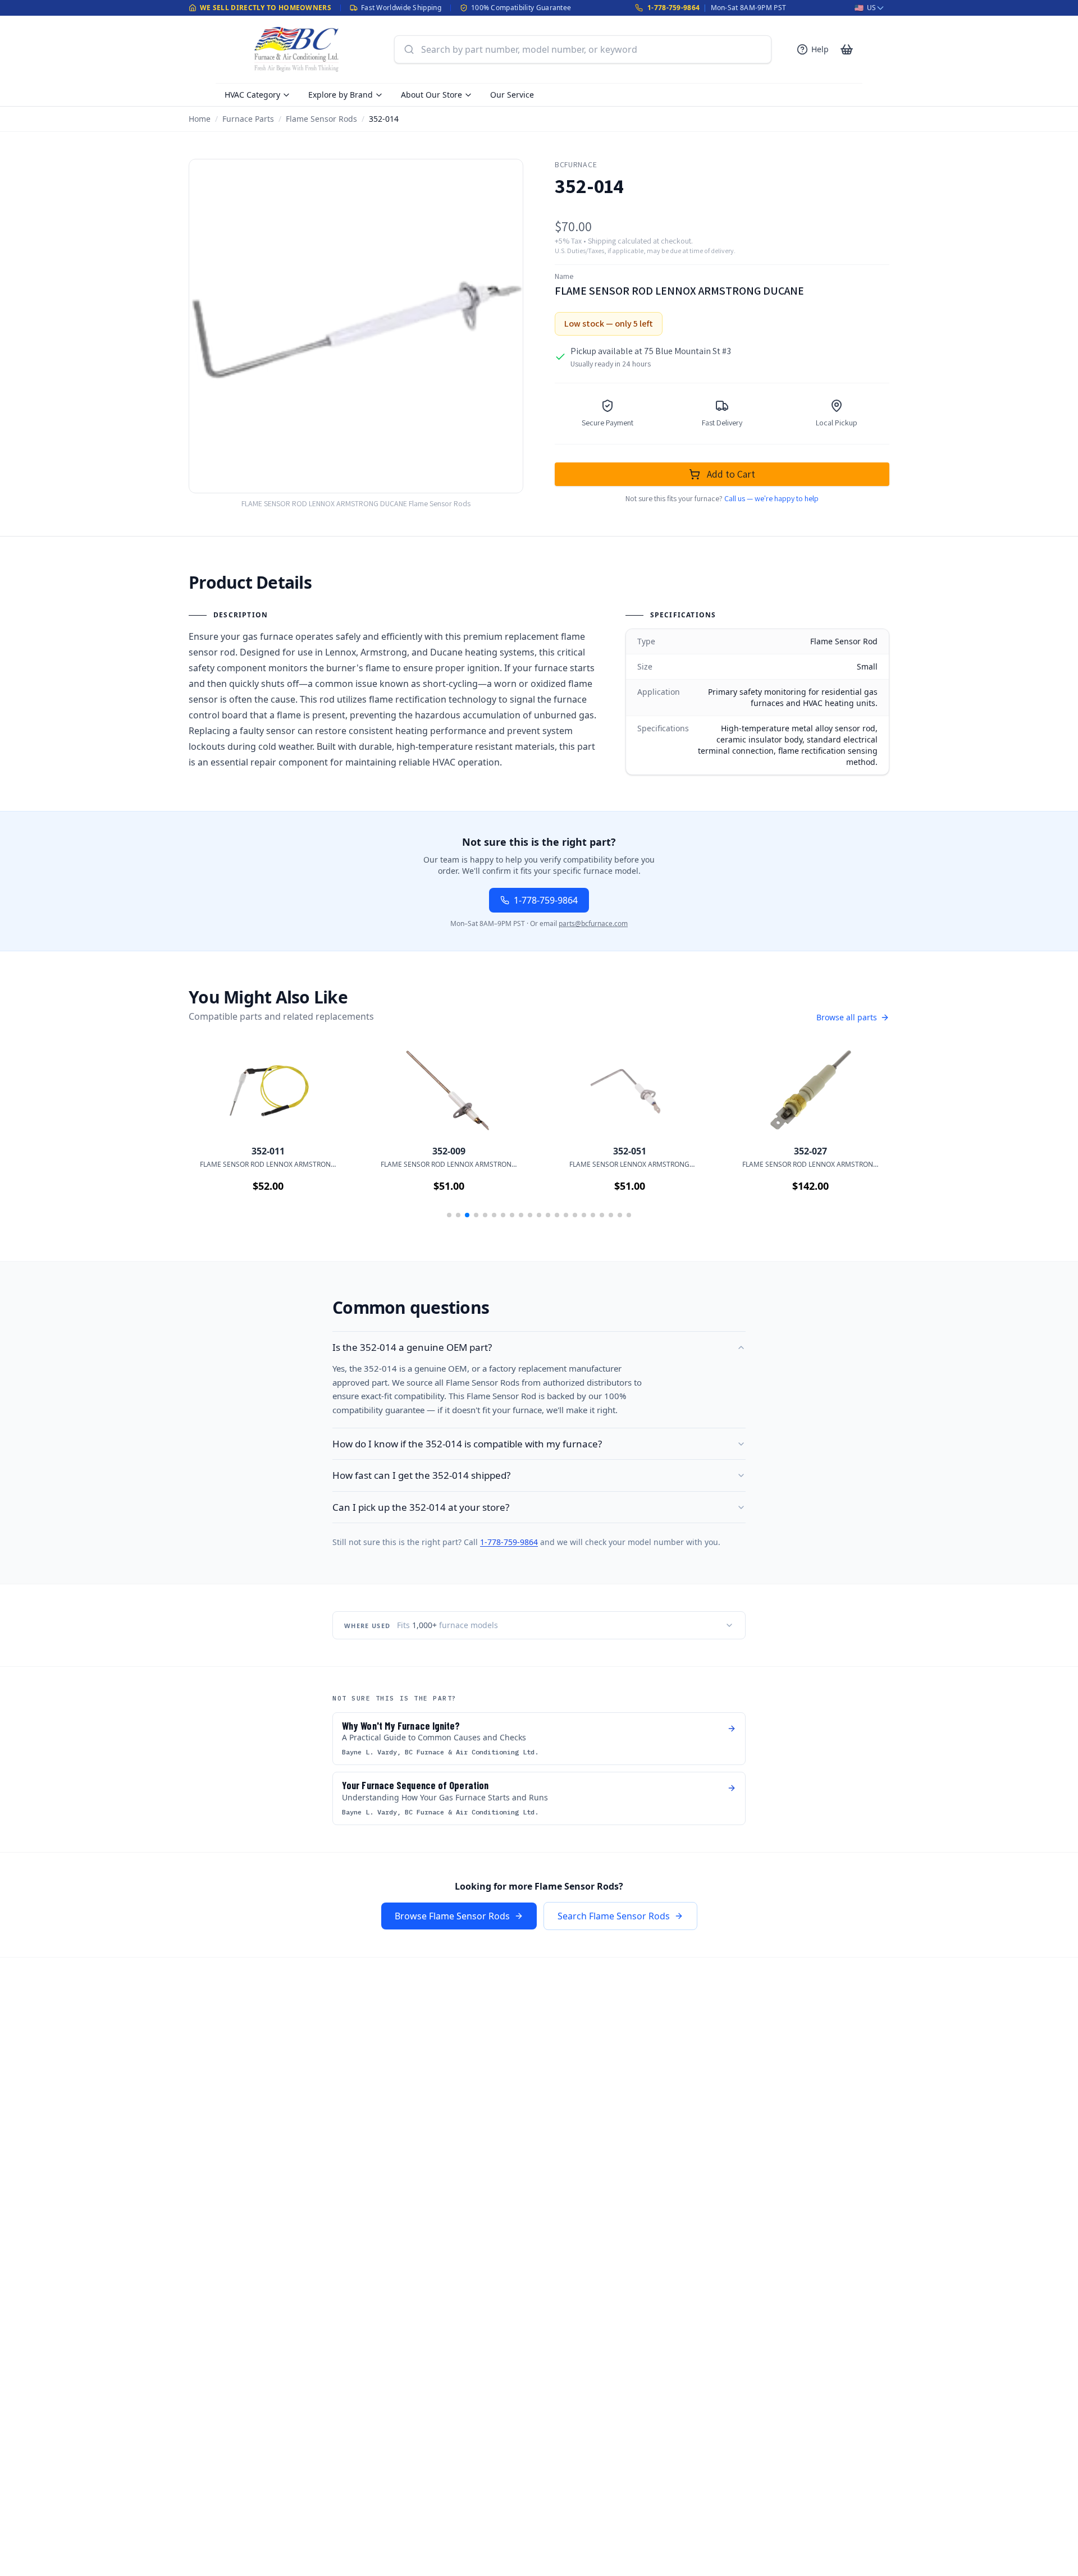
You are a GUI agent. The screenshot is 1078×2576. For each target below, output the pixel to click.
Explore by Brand (341, 95)
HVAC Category (252, 95)
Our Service (512, 95)
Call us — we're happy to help (771, 498)
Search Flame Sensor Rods (614, 1916)
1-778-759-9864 (673, 8)
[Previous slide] (213, 1135)
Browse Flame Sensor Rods (452, 1916)
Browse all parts (847, 1017)
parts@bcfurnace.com (593, 923)
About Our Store (431, 95)
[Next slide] (865, 1135)
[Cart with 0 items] (847, 49)
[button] (449, 1215)
